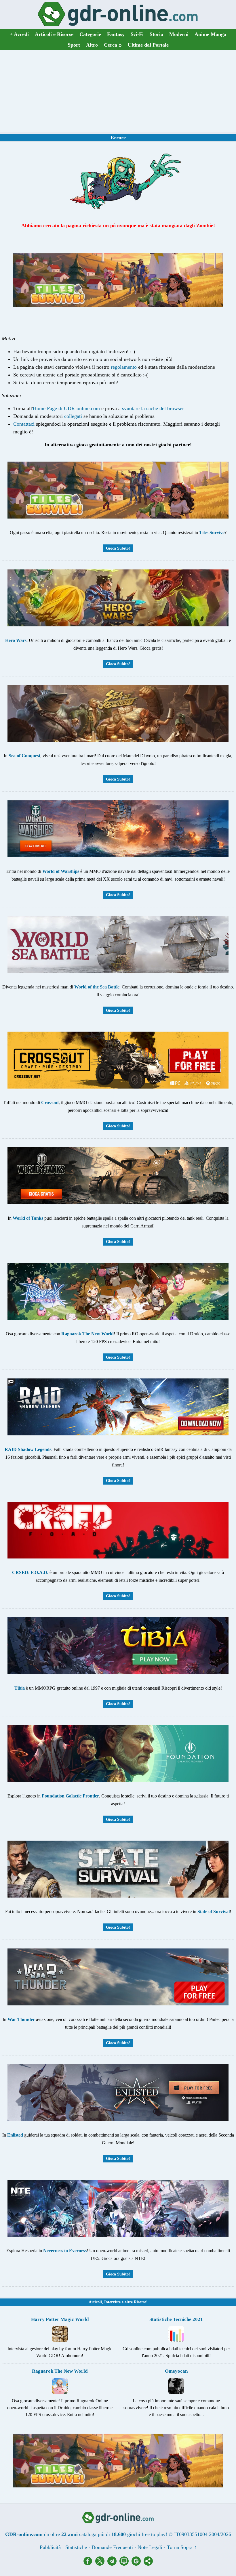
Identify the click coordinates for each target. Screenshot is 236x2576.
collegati (73, 416)
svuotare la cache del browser (153, 408)
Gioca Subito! (118, 548)
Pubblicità (50, 2547)
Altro (92, 45)
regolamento (124, 367)
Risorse (140, 2302)
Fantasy (116, 34)
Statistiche (76, 2547)
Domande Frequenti (112, 2547)
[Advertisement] (118, 91)
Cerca (113, 45)
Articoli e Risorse (54, 34)
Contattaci (24, 424)
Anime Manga (210, 34)
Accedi (19, 34)
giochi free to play (146, 2534)
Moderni (179, 34)
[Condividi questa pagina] (148, 2564)
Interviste (112, 2302)
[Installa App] (125, 2564)
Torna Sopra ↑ (182, 2547)
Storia (156, 34)
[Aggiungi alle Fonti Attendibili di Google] (138, 2564)
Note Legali (150, 2547)
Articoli (95, 2302)
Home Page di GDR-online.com (66, 408)
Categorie (90, 34)
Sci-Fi (137, 34)
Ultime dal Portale (148, 45)
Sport (74, 45)
